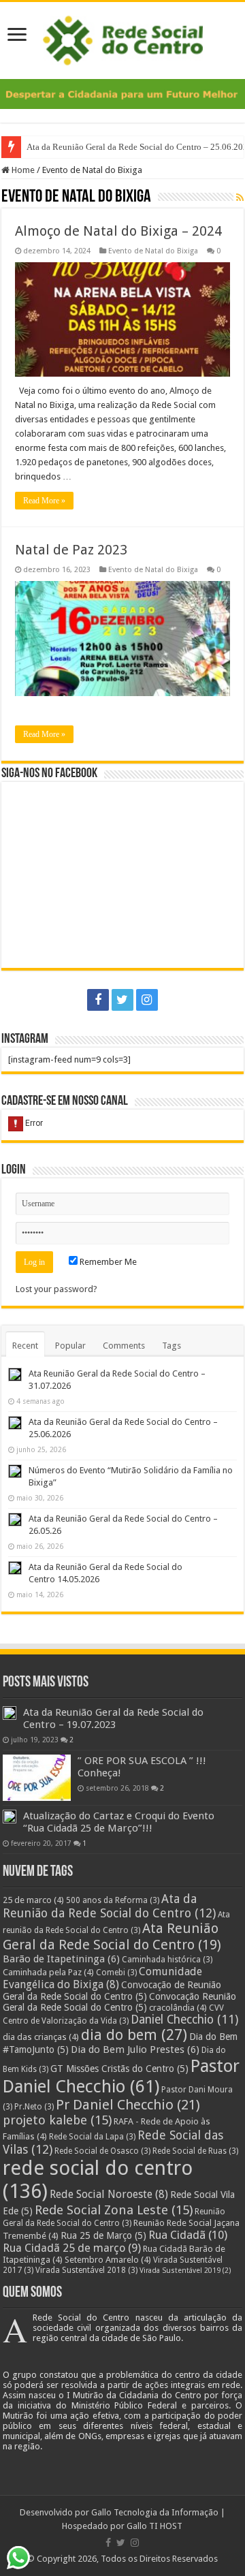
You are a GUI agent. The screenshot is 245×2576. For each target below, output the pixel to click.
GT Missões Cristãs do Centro (119, 2069)
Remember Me (107, 1262)
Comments (124, 1346)
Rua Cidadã (188, 2235)
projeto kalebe (57, 2120)
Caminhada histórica (167, 1960)
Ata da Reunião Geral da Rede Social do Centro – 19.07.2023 (113, 1718)
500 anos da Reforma (113, 1900)
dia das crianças (41, 2037)
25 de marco (33, 1900)
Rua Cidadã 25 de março (72, 2248)
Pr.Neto (34, 2107)
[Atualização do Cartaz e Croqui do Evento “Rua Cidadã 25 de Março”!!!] (10, 1817)
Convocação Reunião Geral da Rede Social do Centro (119, 2002)
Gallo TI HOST (154, 2526)
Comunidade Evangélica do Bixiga (102, 1978)
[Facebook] (98, 1000)
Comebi (116, 1973)
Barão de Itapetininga (61, 1959)
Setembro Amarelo (108, 2260)
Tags (171, 1346)
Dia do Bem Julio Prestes (135, 2049)
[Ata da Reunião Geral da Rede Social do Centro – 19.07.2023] (10, 1713)
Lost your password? (56, 1289)
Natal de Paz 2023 (71, 550)
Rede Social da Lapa (92, 2137)
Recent (25, 1346)
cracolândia (178, 2008)
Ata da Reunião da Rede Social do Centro (109, 1906)
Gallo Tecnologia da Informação (155, 2512)
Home (22, 170)
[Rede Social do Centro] (123, 38)
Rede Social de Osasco (102, 2151)
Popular (70, 1346)
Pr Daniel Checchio (128, 2105)
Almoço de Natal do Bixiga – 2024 (118, 231)
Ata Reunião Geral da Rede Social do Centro (112, 1936)
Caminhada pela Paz (48, 1972)
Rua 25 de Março (103, 2235)
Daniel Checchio (184, 2020)
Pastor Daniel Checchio (121, 2076)
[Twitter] (122, 1000)
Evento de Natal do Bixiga (153, 251)
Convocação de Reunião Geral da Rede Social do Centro (112, 1991)
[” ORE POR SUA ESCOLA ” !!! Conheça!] (37, 1778)
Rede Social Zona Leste (114, 2210)
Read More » (44, 501)
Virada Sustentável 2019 (185, 2271)
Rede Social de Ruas (195, 2151)
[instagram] (147, 1000)
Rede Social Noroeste (109, 2194)
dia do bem (134, 2035)
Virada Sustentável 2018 (86, 2270)
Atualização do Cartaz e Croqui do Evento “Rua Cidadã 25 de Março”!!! (119, 1822)
